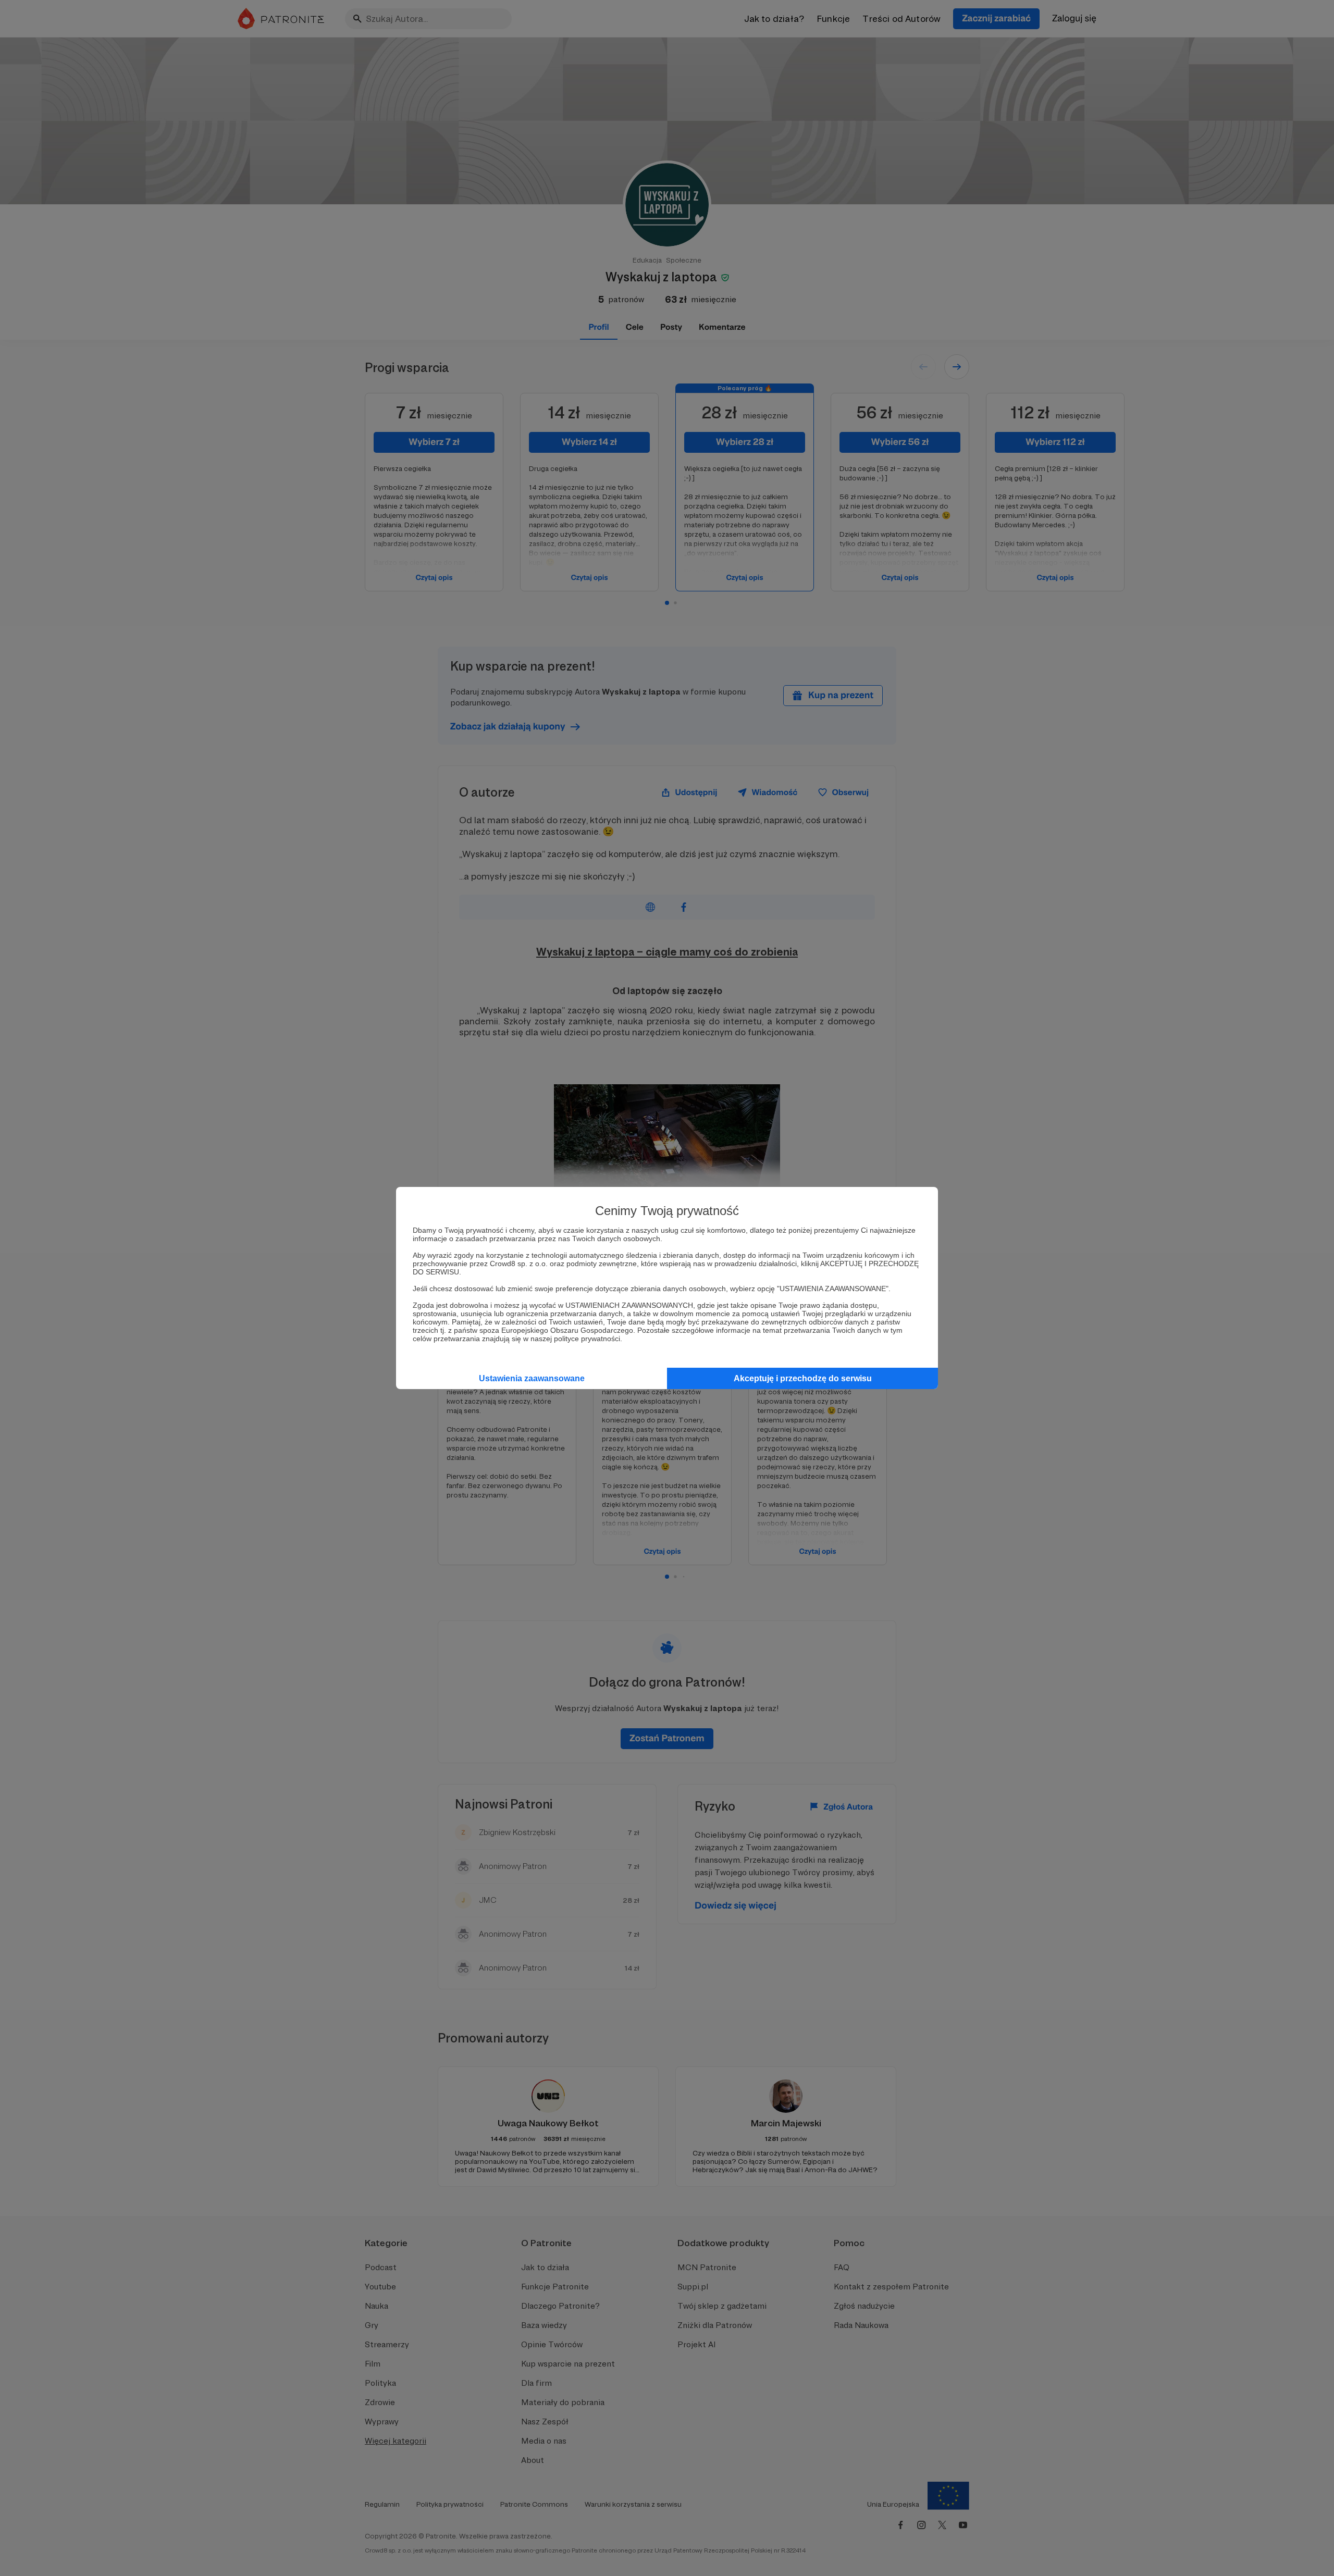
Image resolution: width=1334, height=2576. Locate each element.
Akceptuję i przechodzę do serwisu (803, 1378)
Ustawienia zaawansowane (532, 1378)
